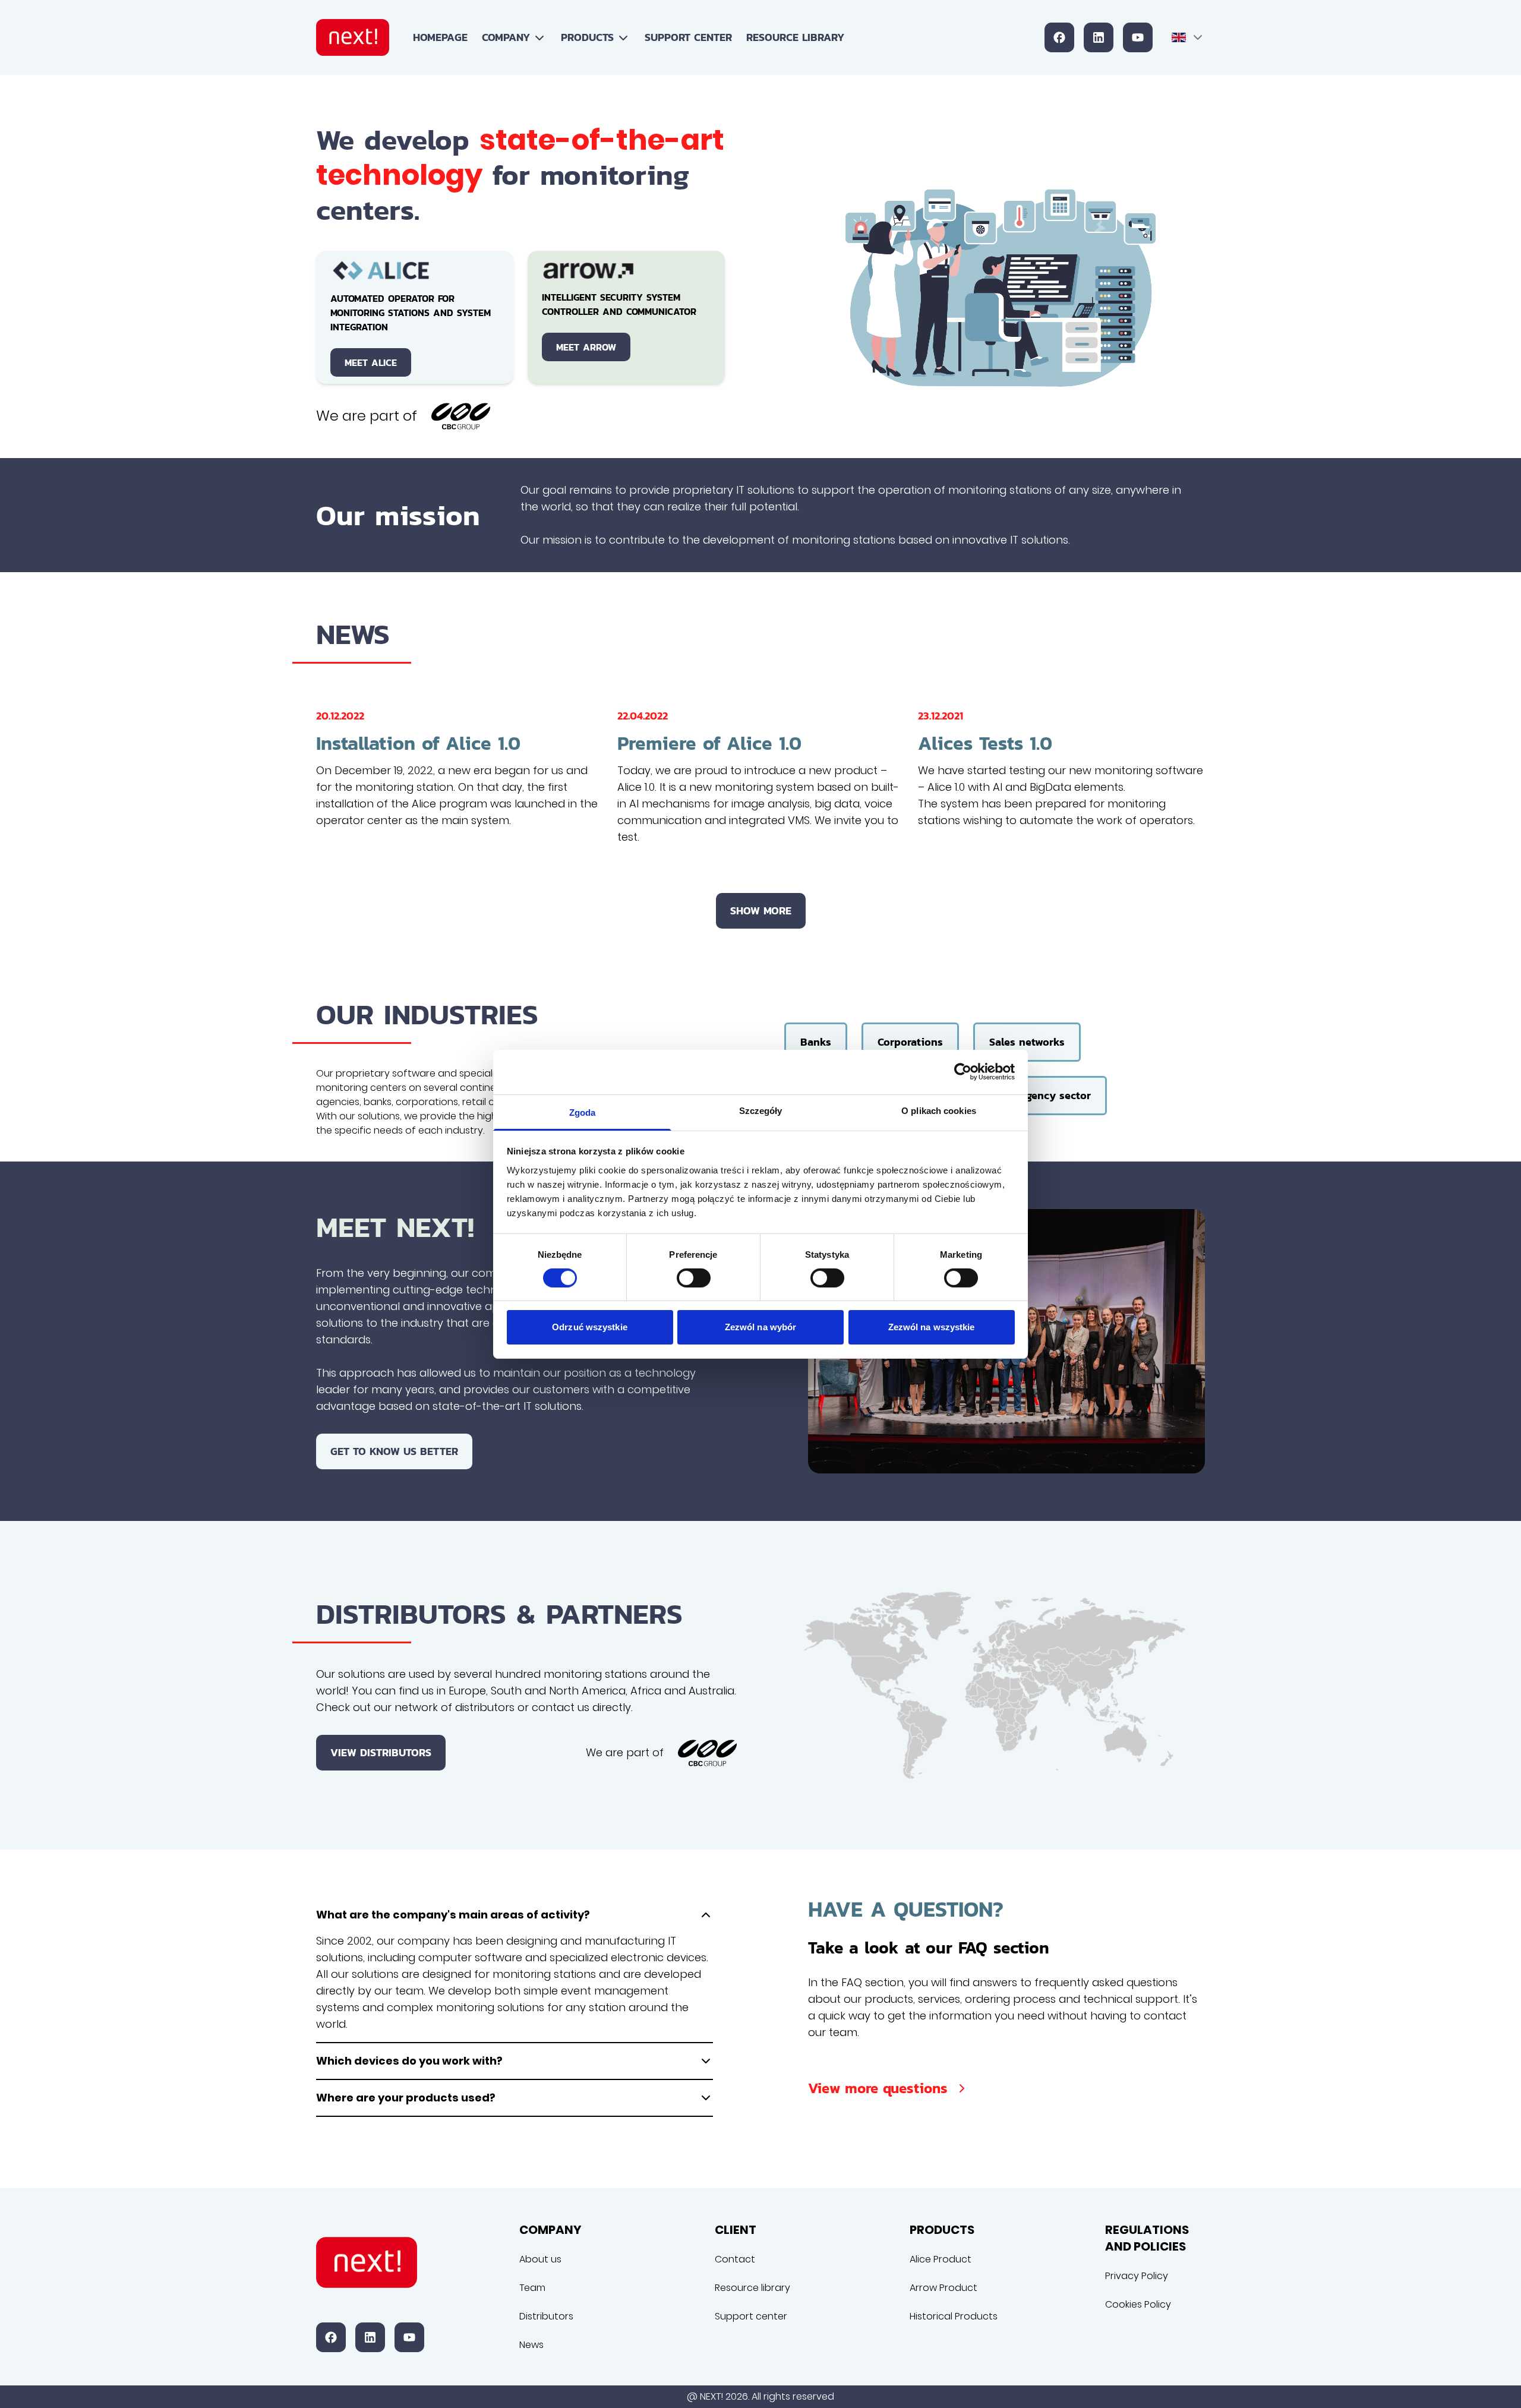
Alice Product (941, 2259)
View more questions (878, 2088)
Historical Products (954, 2316)
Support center (688, 37)
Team (532, 2288)
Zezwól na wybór (761, 1327)
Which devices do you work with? (409, 2061)
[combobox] (1188, 37)
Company (506, 37)
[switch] (694, 1278)
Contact (735, 2259)
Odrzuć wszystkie (590, 1327)
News (531, 2345)
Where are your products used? (406, 2098)
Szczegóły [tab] (761, 1110)
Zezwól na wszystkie (932, 1327)
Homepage (440, 37)
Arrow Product (943, 2288)
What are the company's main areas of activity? (453, 1915)
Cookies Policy (1138, 2304)
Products (587, 37)
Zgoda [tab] (583, 1112)
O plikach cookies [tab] (939, 1110)
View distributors (381, 1752)
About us (540, 2259)
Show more (761, 911)
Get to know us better (394, 1451)
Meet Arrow (586, 347)
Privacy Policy (1137, 2276)
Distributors (546, 2316)
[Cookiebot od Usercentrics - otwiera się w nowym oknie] (963, 1072)
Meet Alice (371, 362)
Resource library (795, 37)
